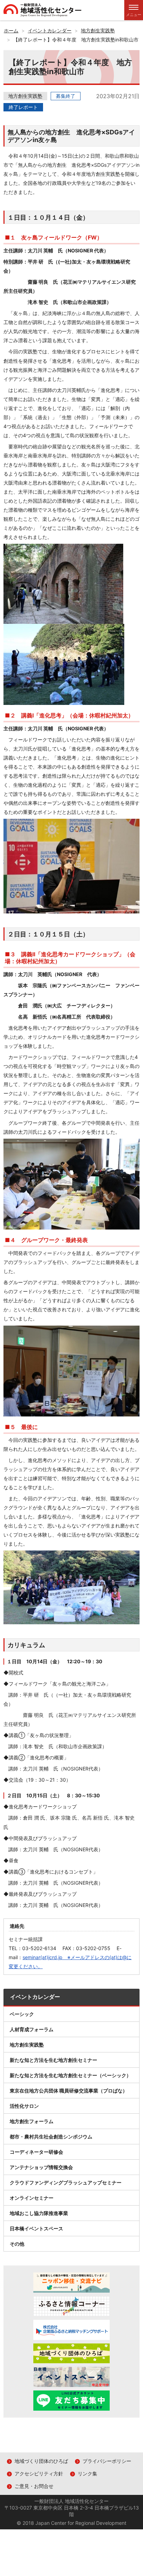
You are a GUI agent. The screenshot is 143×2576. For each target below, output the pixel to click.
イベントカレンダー (35, 1997)
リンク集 (87, 2473)
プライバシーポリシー (107, 2461)
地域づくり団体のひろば (41, 2461)
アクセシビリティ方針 (39, 2473)
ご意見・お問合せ (34, 2486)
